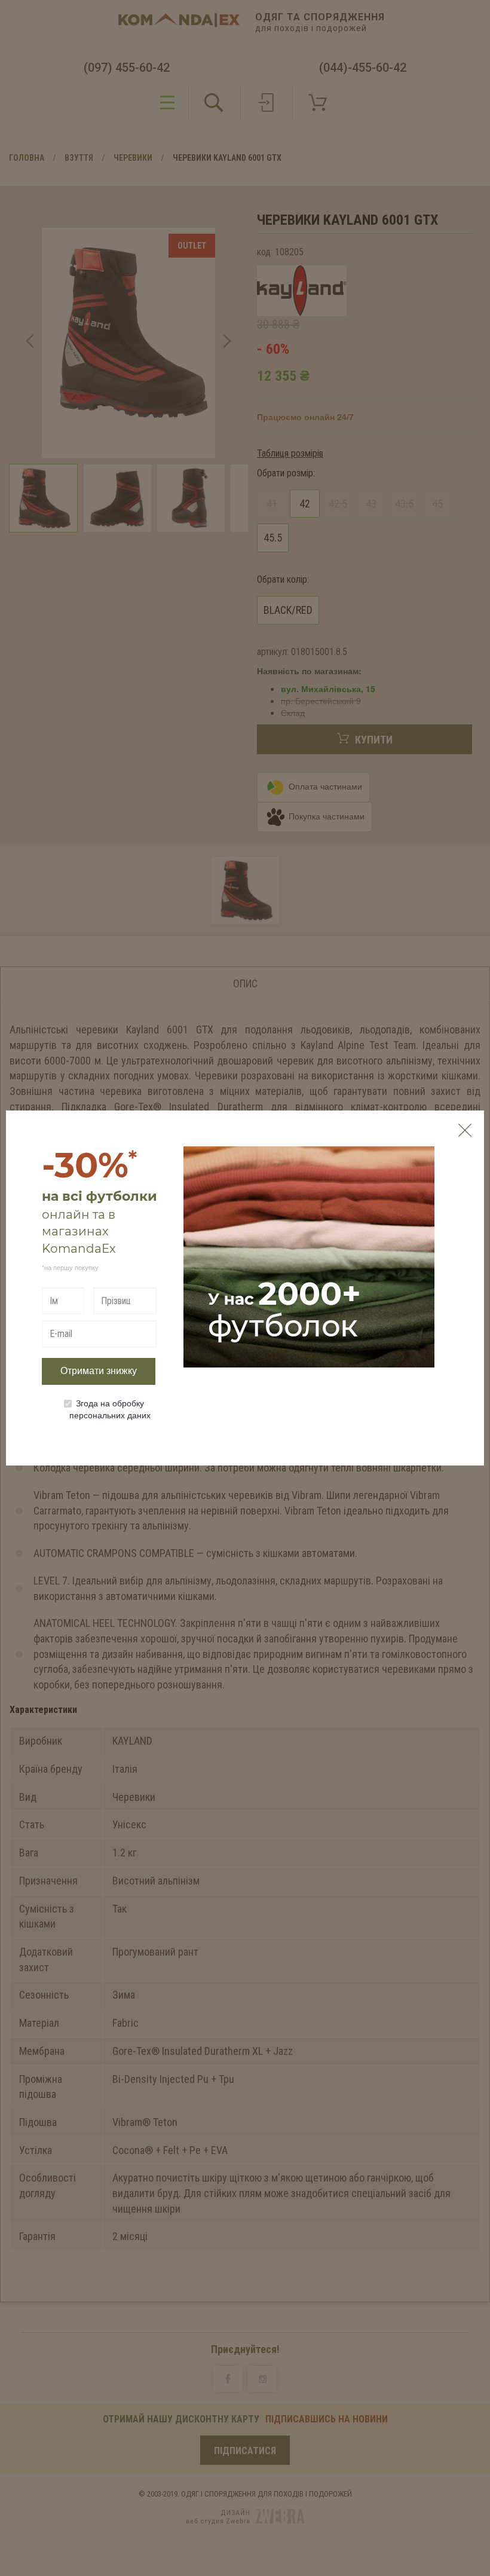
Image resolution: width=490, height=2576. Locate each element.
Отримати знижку (99, 1371)
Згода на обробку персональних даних (110, 1409)
